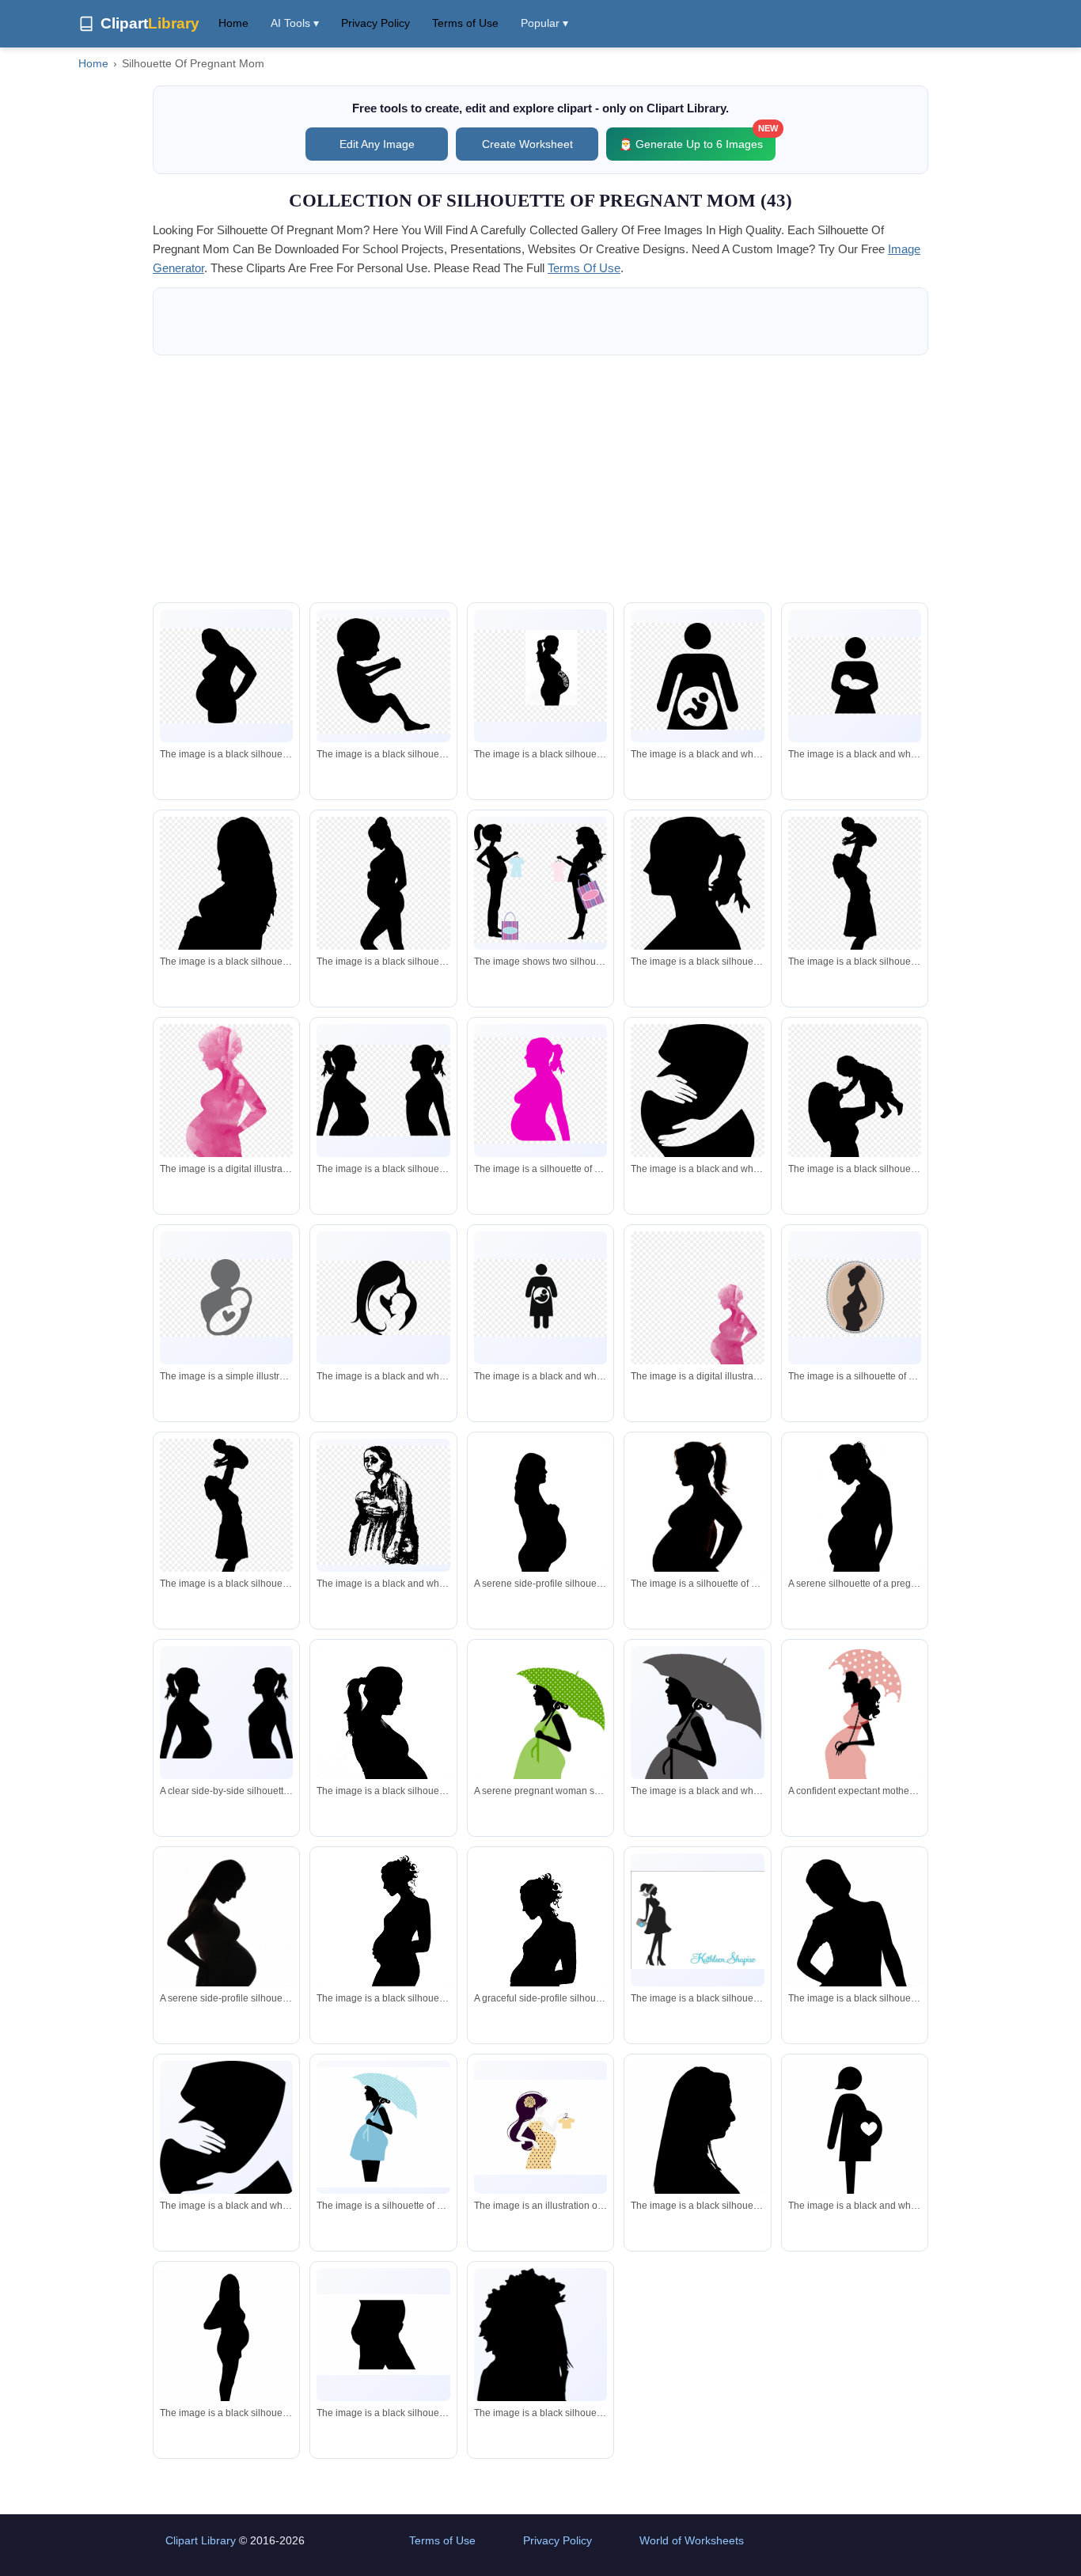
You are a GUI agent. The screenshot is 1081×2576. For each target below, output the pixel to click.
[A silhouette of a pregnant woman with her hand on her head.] (383, 1746)
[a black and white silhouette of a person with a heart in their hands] (855, 675)
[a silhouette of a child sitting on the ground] (383, 676)
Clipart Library (201, 2540)
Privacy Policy (376, 23)
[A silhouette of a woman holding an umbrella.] (697, 1750)
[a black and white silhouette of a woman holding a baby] (540, 1297)
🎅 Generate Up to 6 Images (697, 139)
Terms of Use (465, 23)
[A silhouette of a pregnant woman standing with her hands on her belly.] (226, 2348)
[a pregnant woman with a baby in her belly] (697, 676)
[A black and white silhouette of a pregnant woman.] (226, 2146)
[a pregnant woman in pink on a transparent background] (226, 1102)
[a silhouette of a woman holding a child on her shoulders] (855, 894)
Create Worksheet (527, 144)
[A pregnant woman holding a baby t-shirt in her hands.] (540, 2127)
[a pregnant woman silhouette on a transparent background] (226, 676)
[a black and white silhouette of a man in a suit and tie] (697, 1096)
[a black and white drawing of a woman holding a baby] (383, 1505)
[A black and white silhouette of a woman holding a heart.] (855, 2138)
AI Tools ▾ (295, 23)
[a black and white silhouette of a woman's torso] (383, 2335)
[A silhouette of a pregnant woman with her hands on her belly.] (697, 1528)
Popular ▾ (544, 23)
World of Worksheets (692, 2540)
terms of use (584, 268)
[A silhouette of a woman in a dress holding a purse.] (697, 1920)
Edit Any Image (377, 144)
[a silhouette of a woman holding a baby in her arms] (855, 1098)
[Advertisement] (540, 479)
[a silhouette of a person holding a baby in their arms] (226, 1297)
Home (233, 23)
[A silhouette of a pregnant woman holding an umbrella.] (383, 2127)
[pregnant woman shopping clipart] (540, 883)
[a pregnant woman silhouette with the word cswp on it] (540, 676)
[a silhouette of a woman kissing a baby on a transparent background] (383, 1298)
